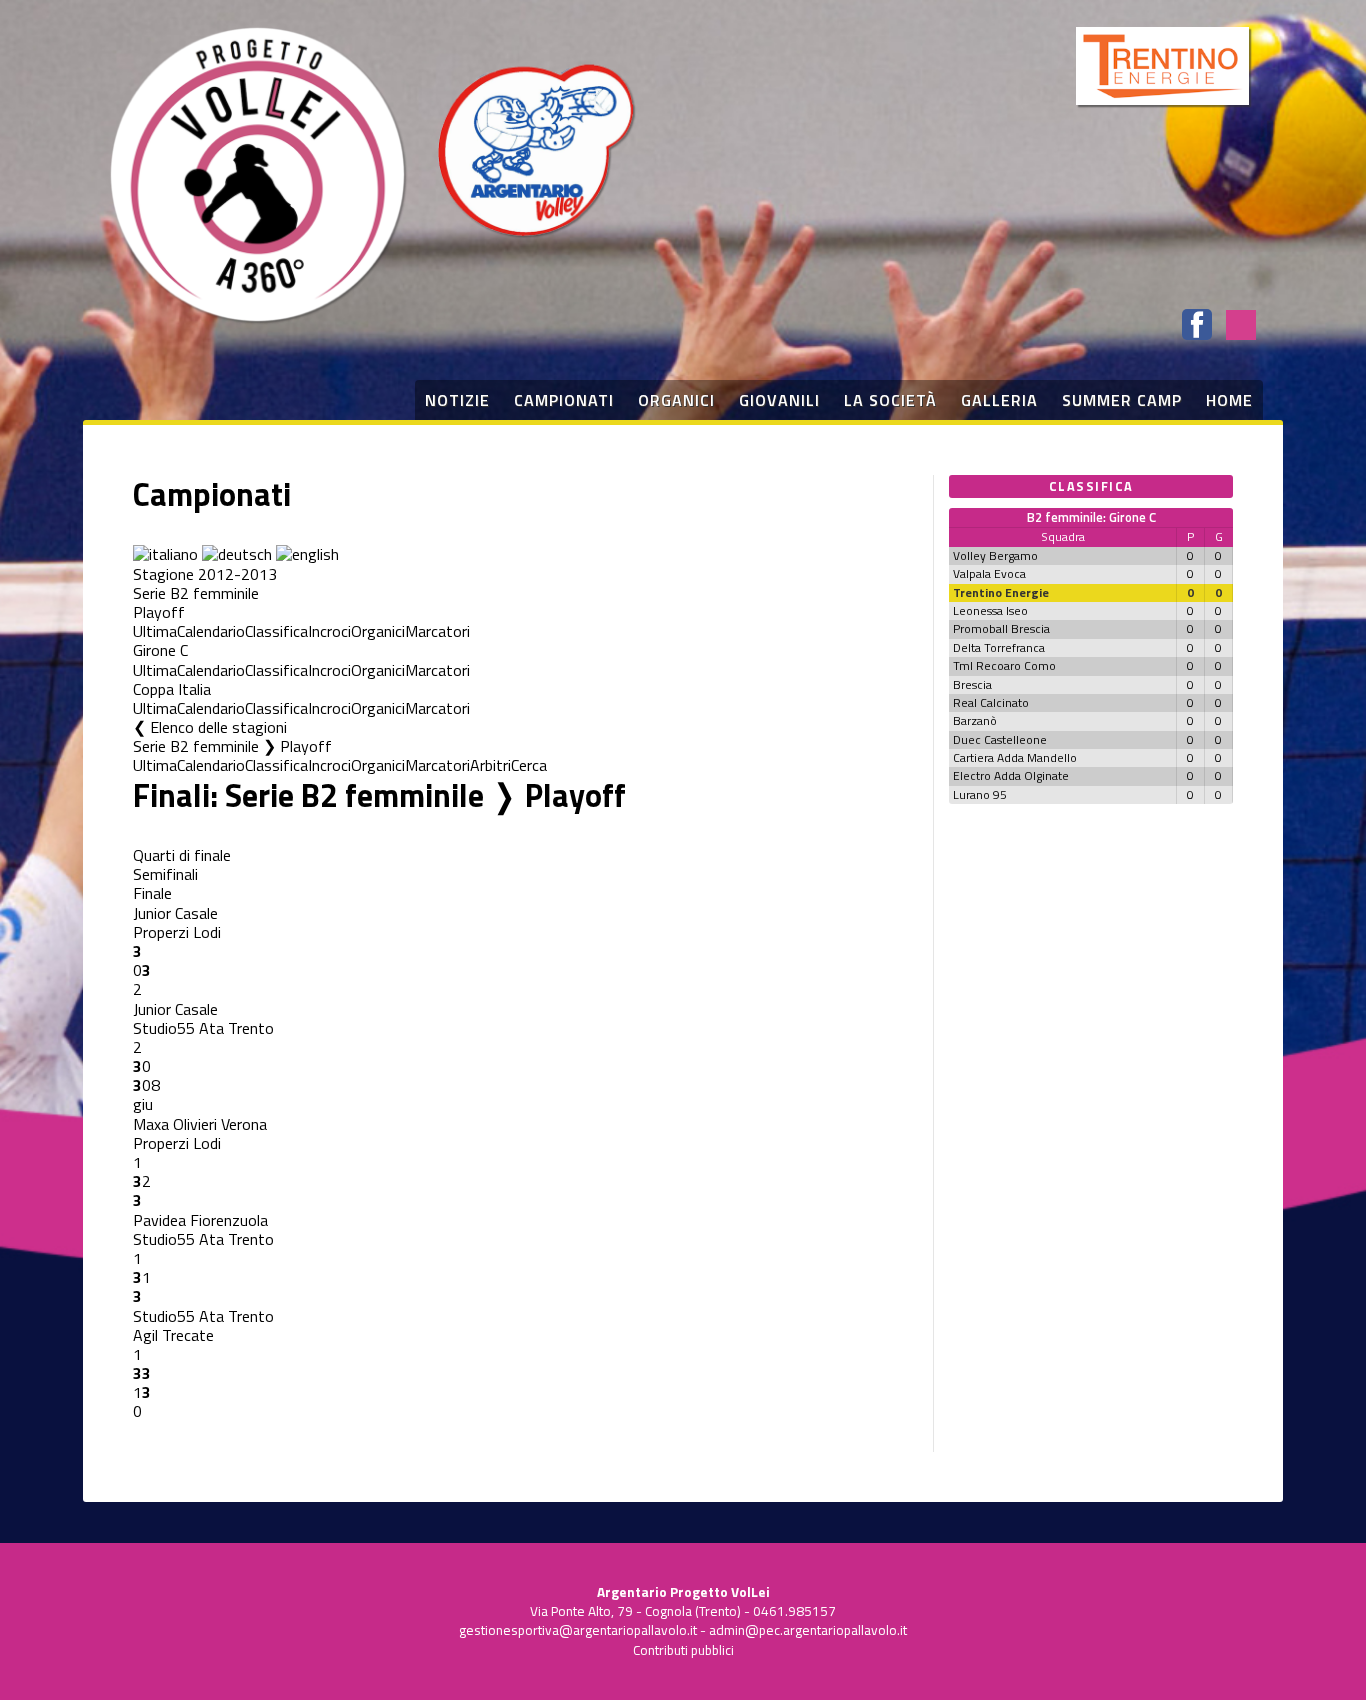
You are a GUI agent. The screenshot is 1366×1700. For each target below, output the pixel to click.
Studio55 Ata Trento (203, 1028)
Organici (378, 631)
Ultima (155, 631)
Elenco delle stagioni (218, 727)
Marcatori (437, 631)
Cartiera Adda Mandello (1015, 757)
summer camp (1122, 400)
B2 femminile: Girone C (1091, 517)
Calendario (211, 631)
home (1229, 400)
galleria (999, 400)
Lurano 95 (980, 794)
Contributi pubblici (683, 1650)
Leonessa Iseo (990, 610)
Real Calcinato (991, 702)
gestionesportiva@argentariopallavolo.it (578, 1630)
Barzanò (975, 720)
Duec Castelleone (1000, 739)
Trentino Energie (1001, 592)
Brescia (972, 684)
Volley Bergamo (995, 555)
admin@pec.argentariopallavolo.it (808, 1630)
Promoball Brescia (1001, 628)
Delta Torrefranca (999, 647)
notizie (457, 400)
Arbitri (490, 765)
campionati (564, 400)
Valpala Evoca (989, 573)
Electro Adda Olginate (1011, 775)
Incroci (329, 631)
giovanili (779, 400)
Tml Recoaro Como (1004, 665)
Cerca (529, 765)
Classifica (276, 631)
